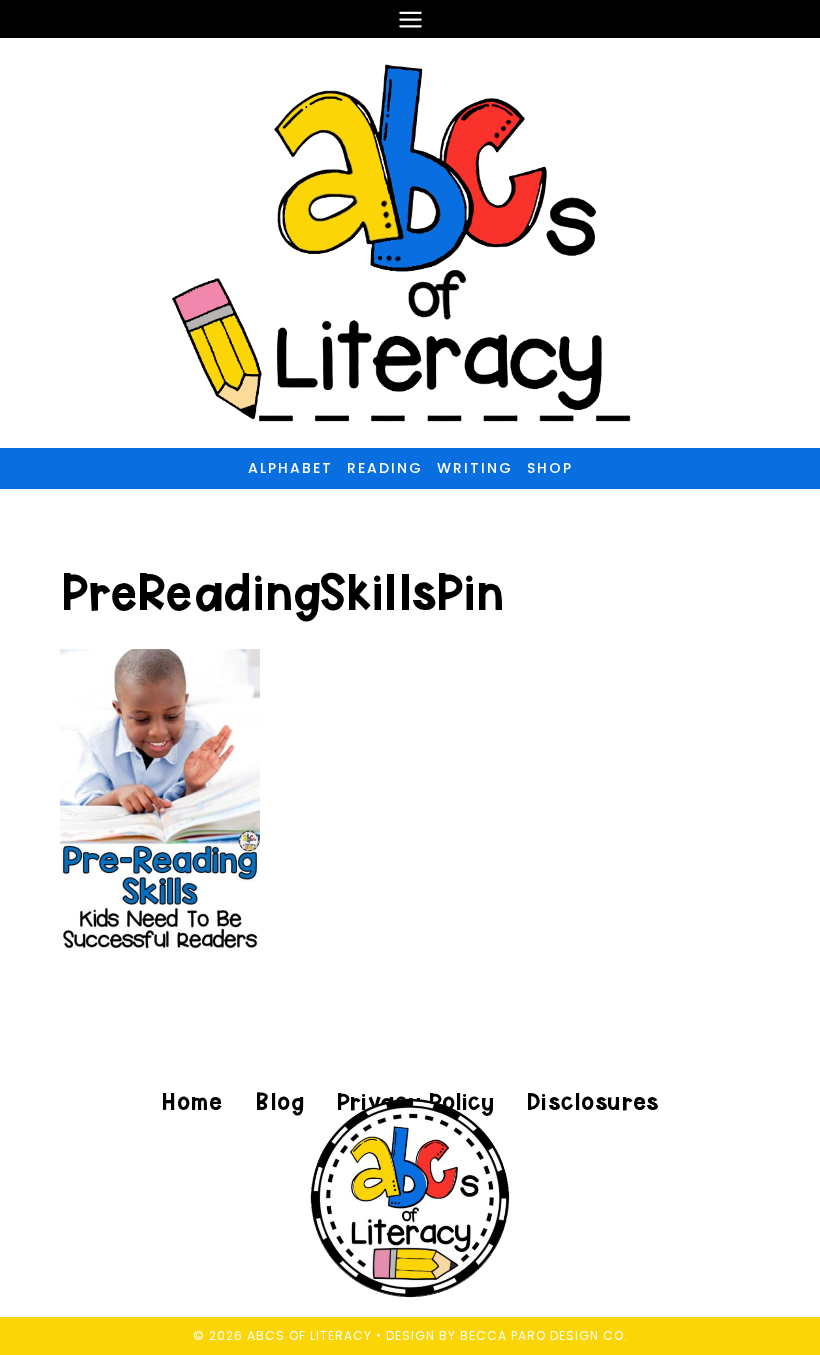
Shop (550, 468)
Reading (385, 468)
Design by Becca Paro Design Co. (507, 1335)
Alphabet (290, 468)
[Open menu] (410, 19)
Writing (475, 468)
